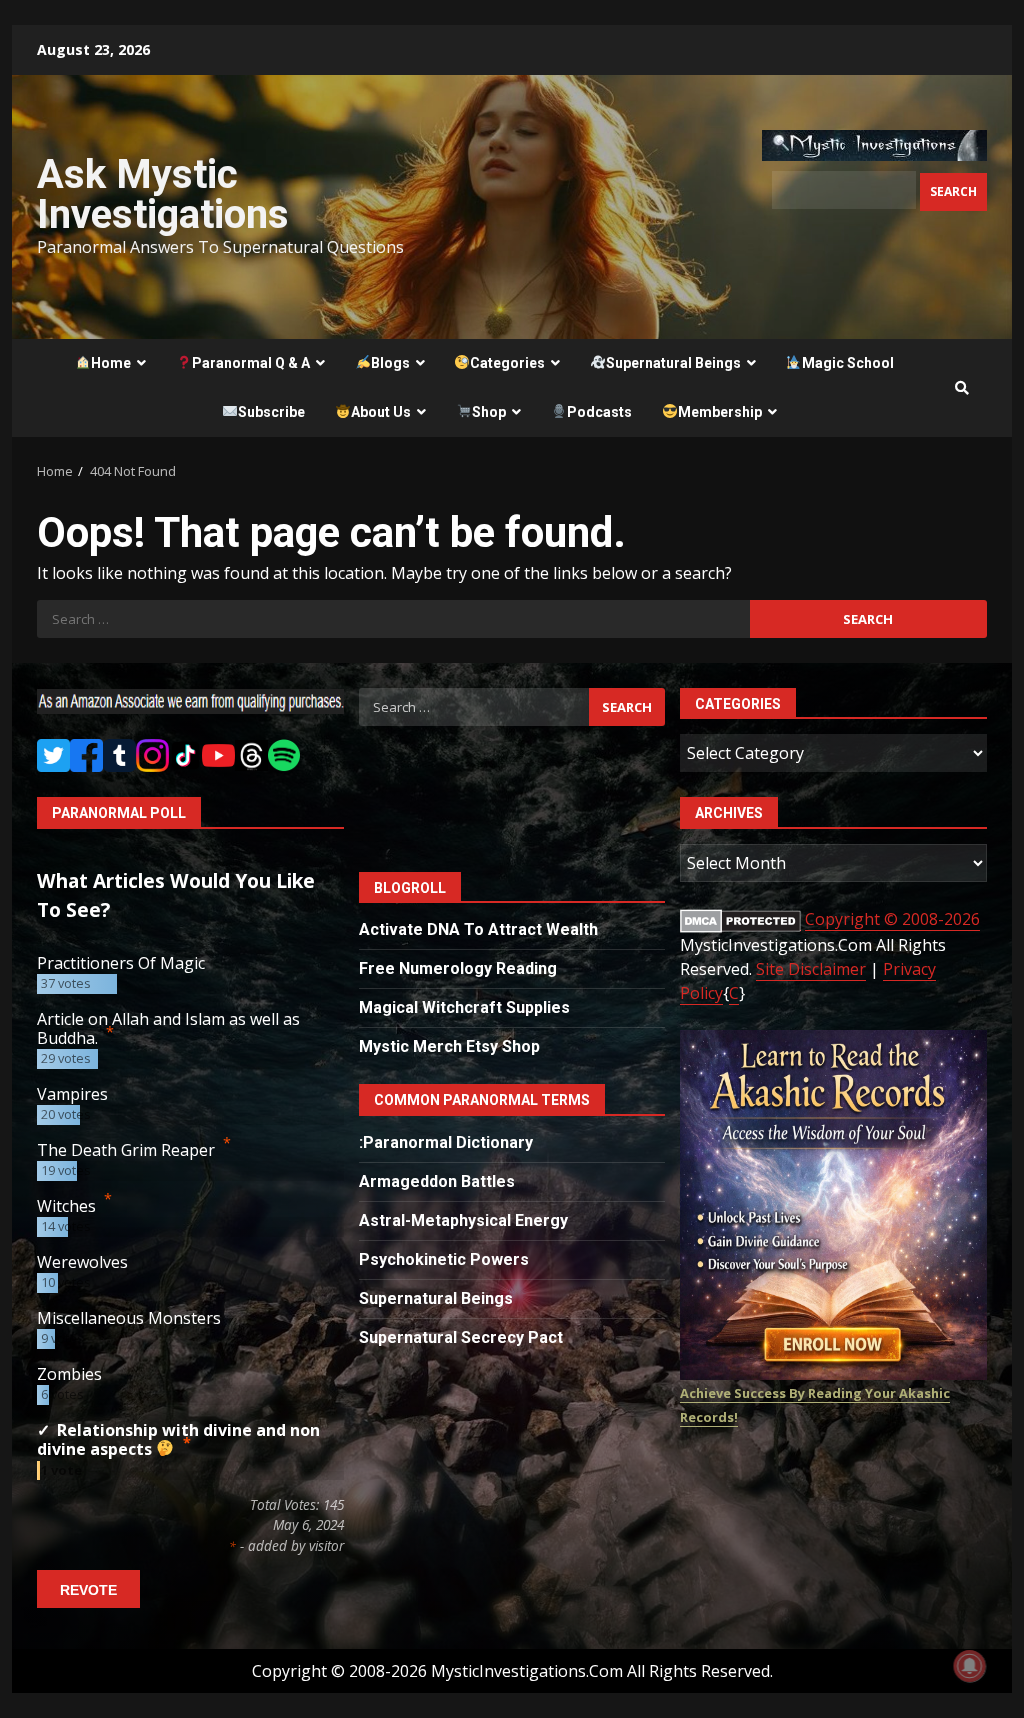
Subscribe (271, 412)
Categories (507, 363)
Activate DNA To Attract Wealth (478, 929)
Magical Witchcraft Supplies (464, 1007)
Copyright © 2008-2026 (892, 919)
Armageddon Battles (437, 1181)
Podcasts (599, 412)
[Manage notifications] (970, 1666)
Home (111, 363)
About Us (381, 412)
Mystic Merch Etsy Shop (449, 1046)
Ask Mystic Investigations (163, 194)
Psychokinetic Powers (444, 1259)
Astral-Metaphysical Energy (463, 1220)
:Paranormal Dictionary (446, 1142)
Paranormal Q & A (251, 363)
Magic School (848, 363)
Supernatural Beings (673, 363)
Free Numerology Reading (458, 968)
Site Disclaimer (811, 969)
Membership (720, 412)
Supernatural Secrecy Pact (461, 1337)
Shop (489, 412)
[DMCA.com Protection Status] (740, 919)
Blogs (390, 363)
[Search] (962, 388)
